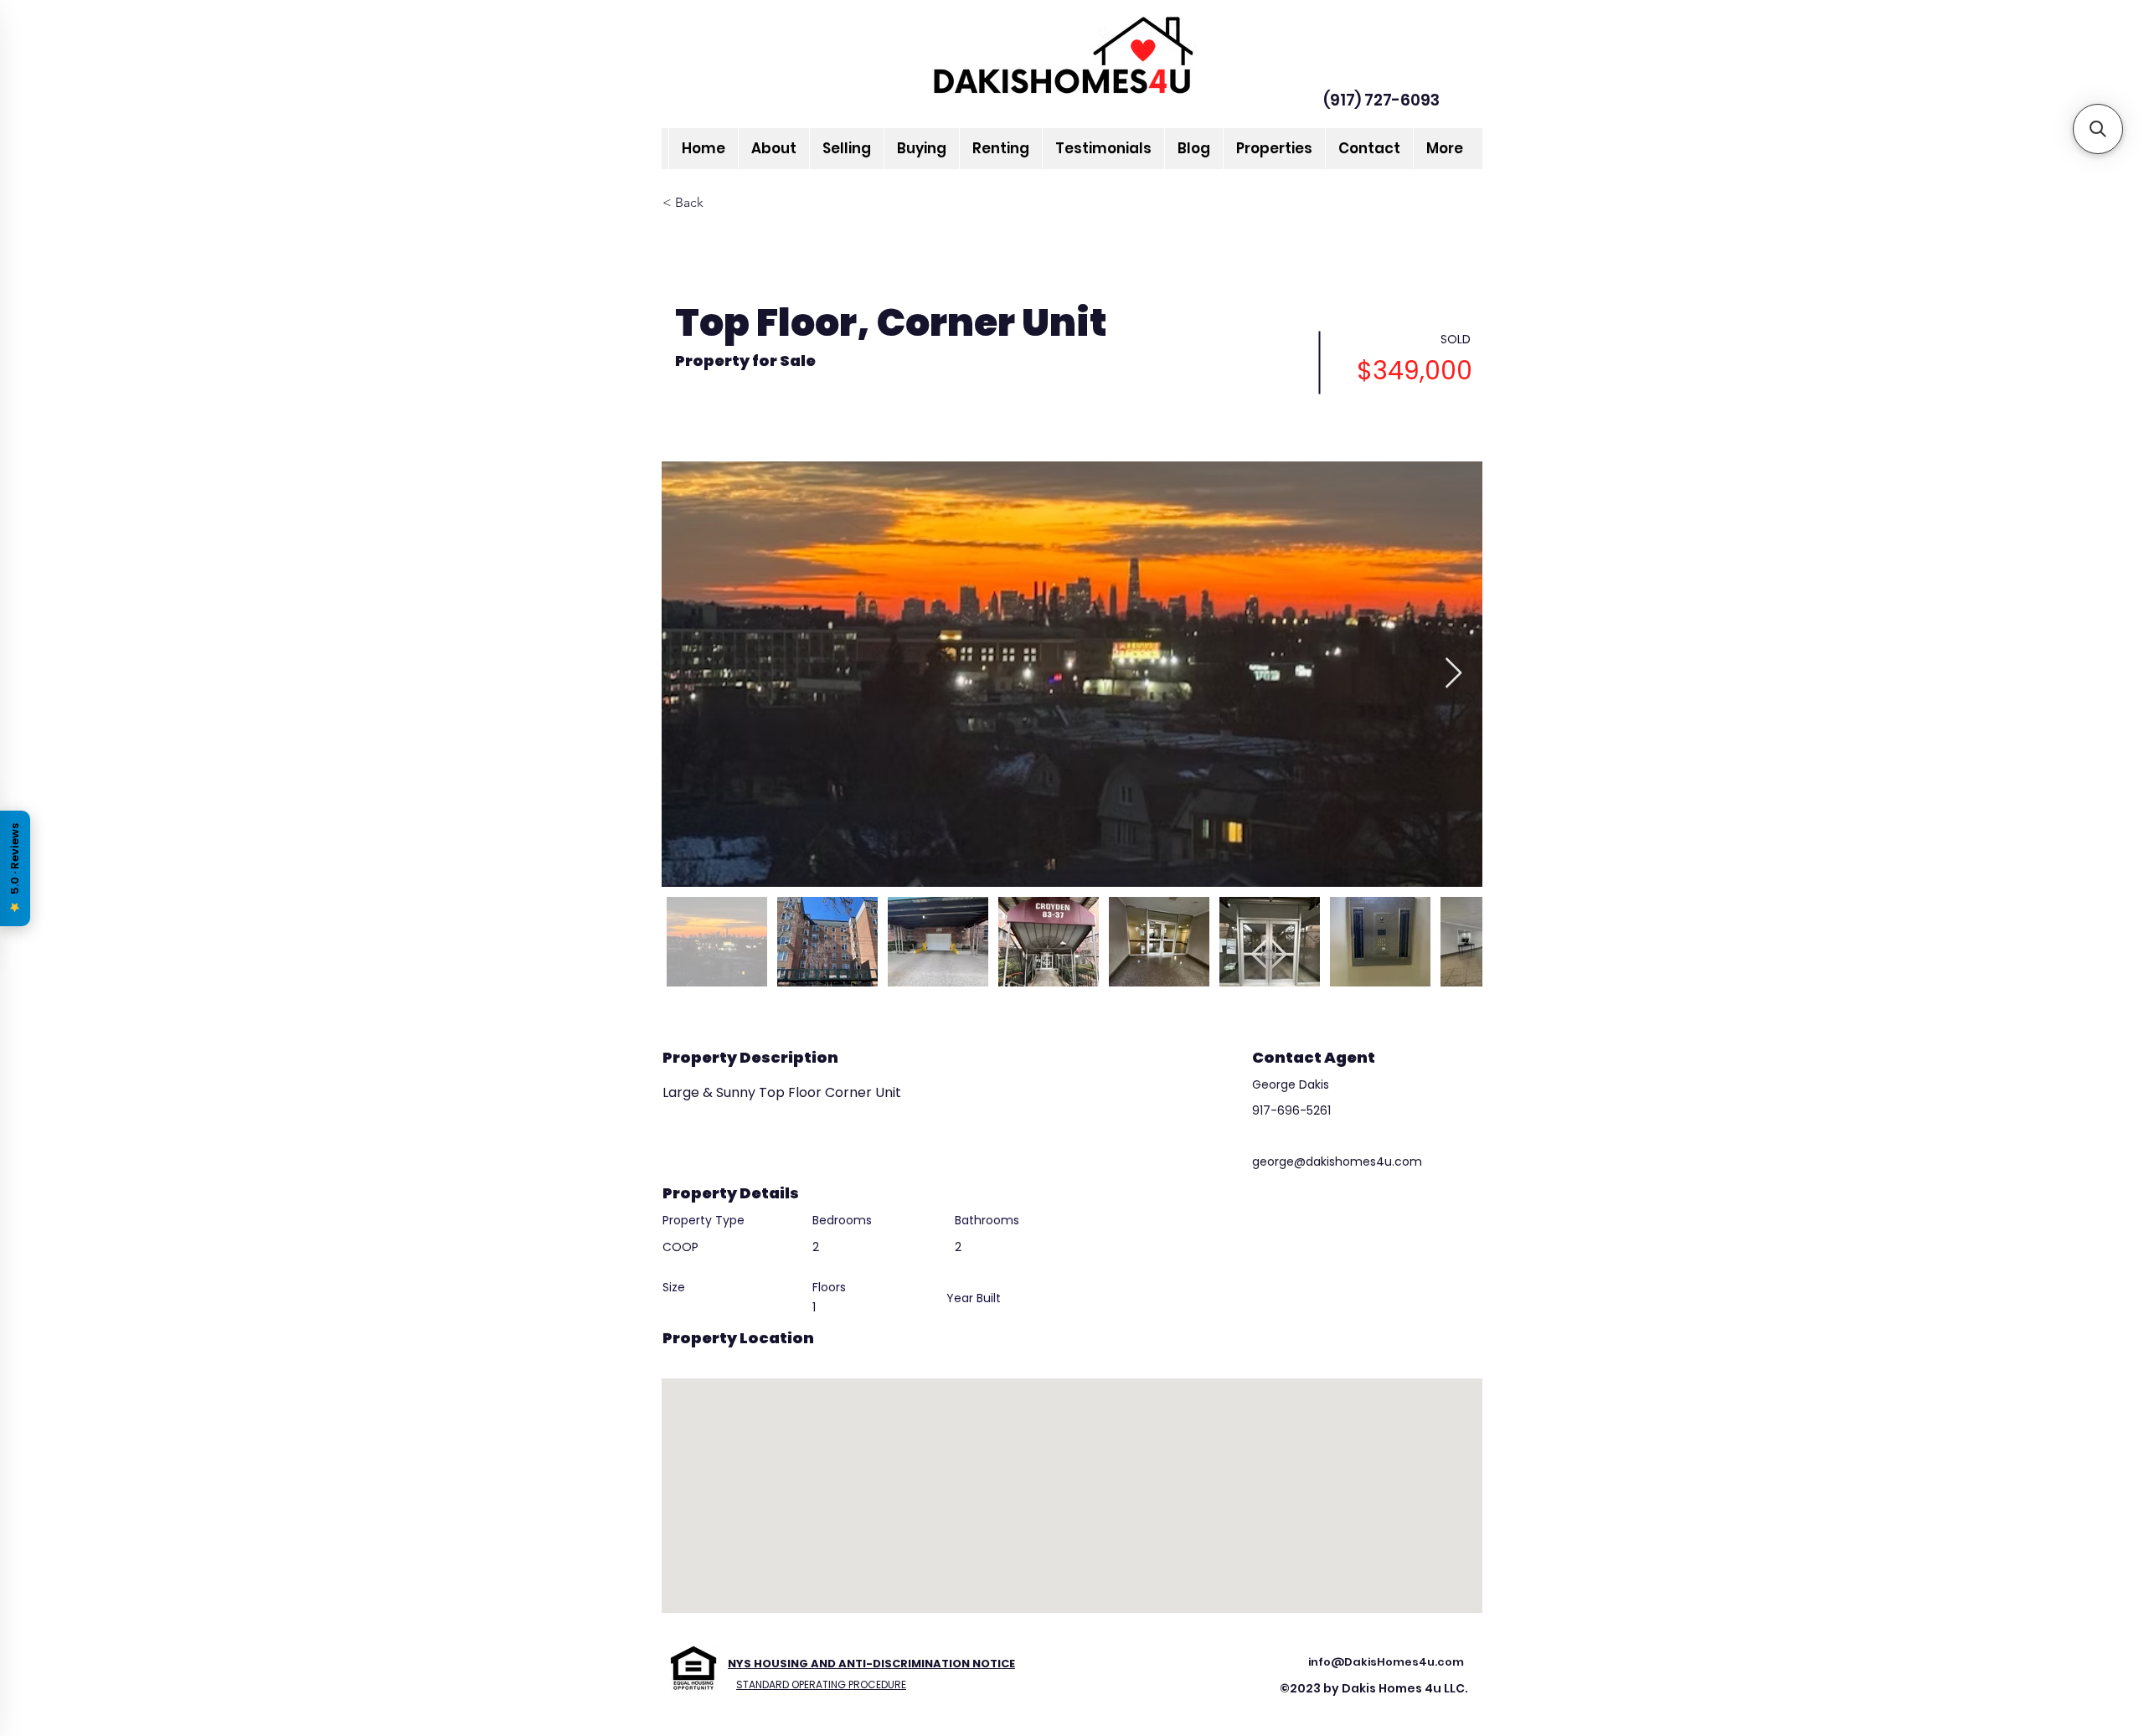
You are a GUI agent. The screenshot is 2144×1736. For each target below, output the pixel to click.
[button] (2098, 129)
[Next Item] (1453, 674)
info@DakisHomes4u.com (1386, 1662)
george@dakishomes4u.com (1337, 1162)
